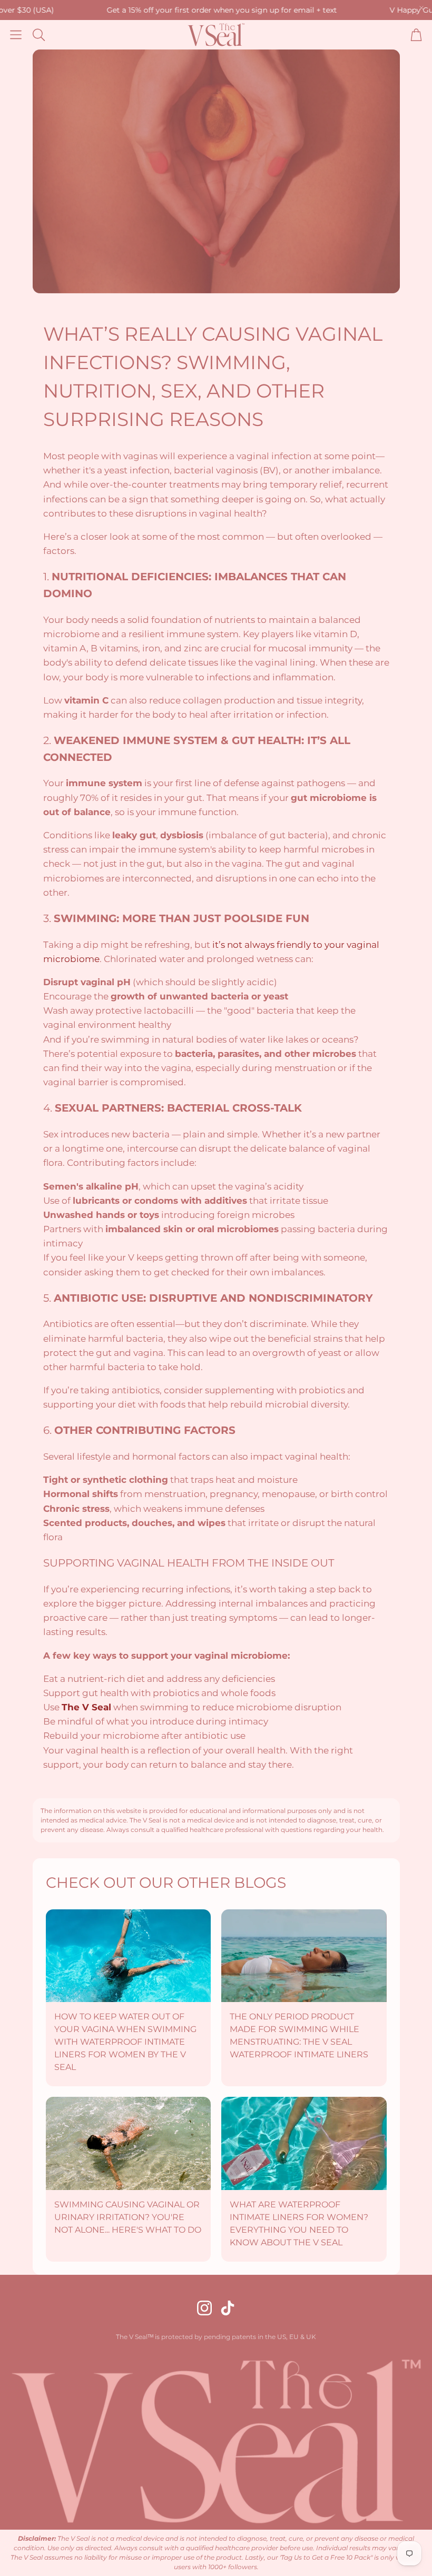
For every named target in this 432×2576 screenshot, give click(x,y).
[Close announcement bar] (421, 8)
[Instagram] (204, 2308)
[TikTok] (228, 2308)
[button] (16, 35)
